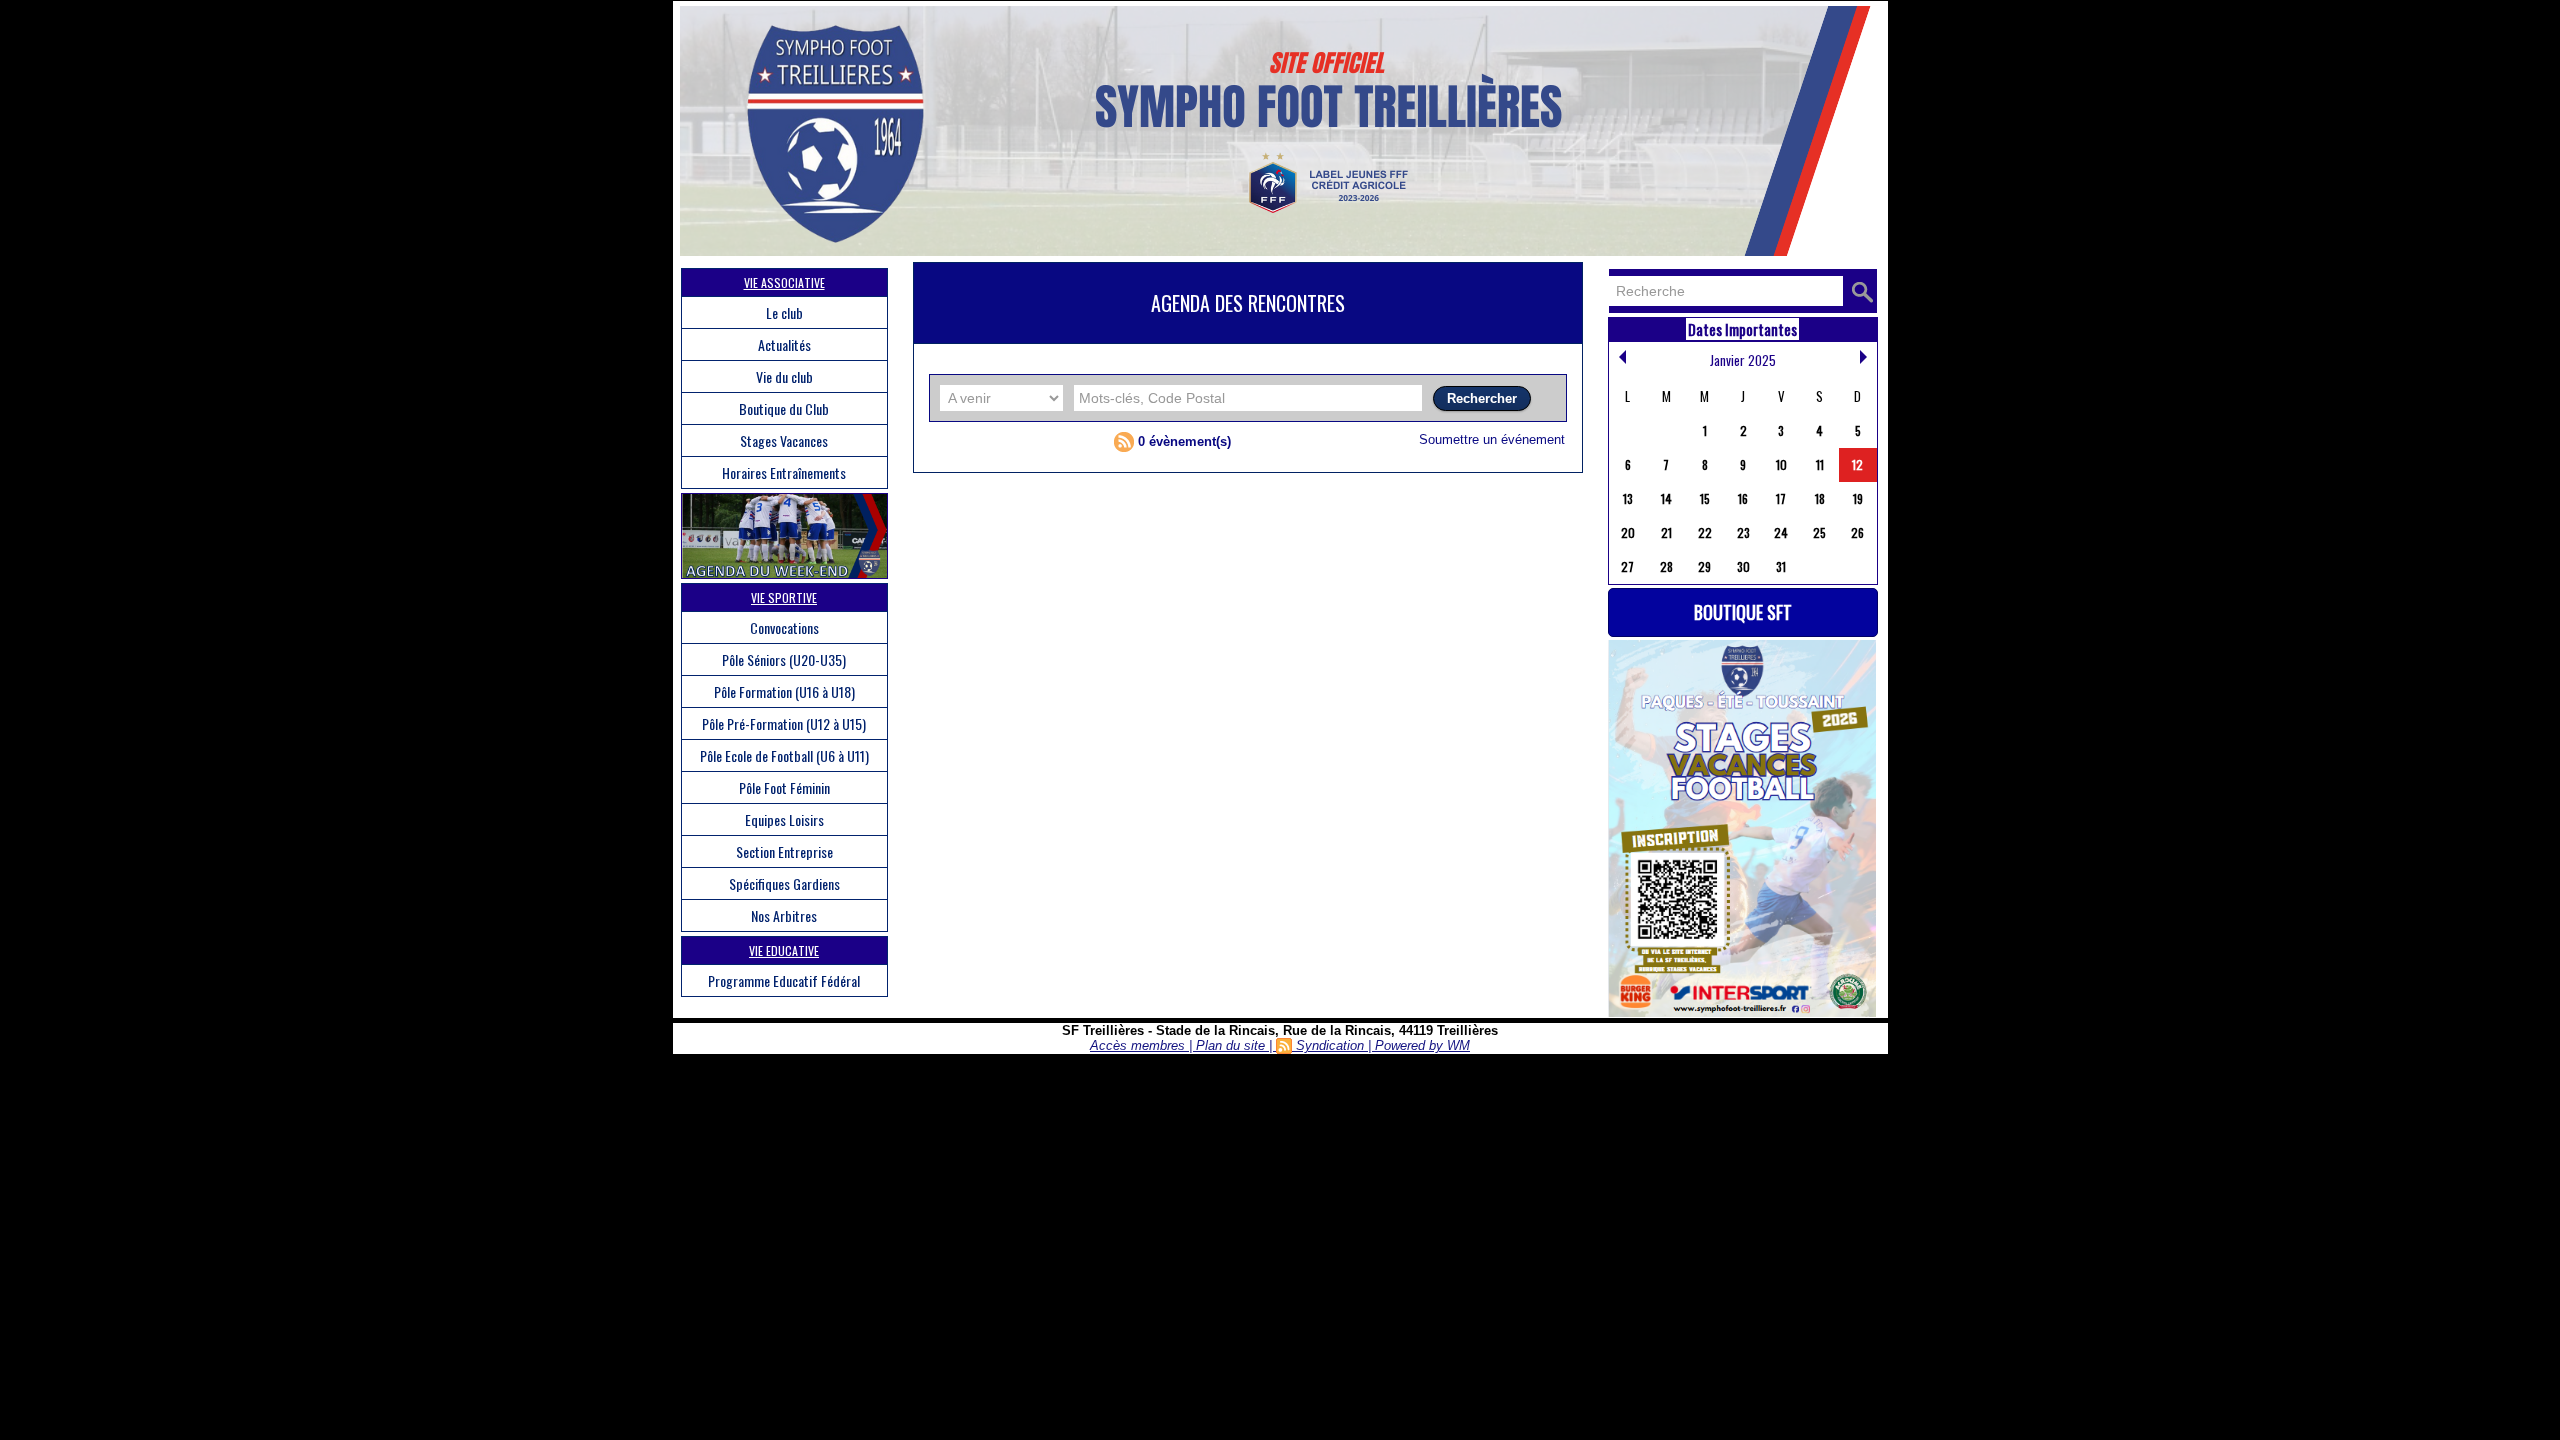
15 (1705, 498)
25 (1819, 532)
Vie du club (784, 376)
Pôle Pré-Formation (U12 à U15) (784, 723)
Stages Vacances (784, 440)
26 (1857, 532)
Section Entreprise (784, 851)
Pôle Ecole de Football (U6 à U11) (784, 755)
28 (1666, 566)
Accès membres (1137, 1045)
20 (1628, 532)
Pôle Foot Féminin (784, 787)
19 (1858, 498)
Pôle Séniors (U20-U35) (784, 659)
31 (1781, 566)
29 (1704, 566)
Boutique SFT (1743, 612)
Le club (784, 312)
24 (1781, 532)
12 (1857, 464)
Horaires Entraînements (784, 472)
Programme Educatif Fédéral (784, 980)
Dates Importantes (1742, 329)
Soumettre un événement (1492, 439)
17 (1781, 498)
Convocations (784, 627)
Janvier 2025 (1743, 360)
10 (1781, 464)
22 (1705, 532)
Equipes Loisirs (784, 819)
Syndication (1330, 1045)
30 (1743, 566)
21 (1666, 532)
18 (1820, 498)
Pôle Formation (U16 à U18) (784, 691)
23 (1743, 532)
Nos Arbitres (784, 915)
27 (1627, 566)
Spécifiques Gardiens (784, 883)
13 (1628, 498)
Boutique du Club (784, 408)
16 (1743, 498)
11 (1820, 464)
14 (1666, 498)
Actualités (784, 344)
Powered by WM (1422, 1045)
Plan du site (1230, 1045)
